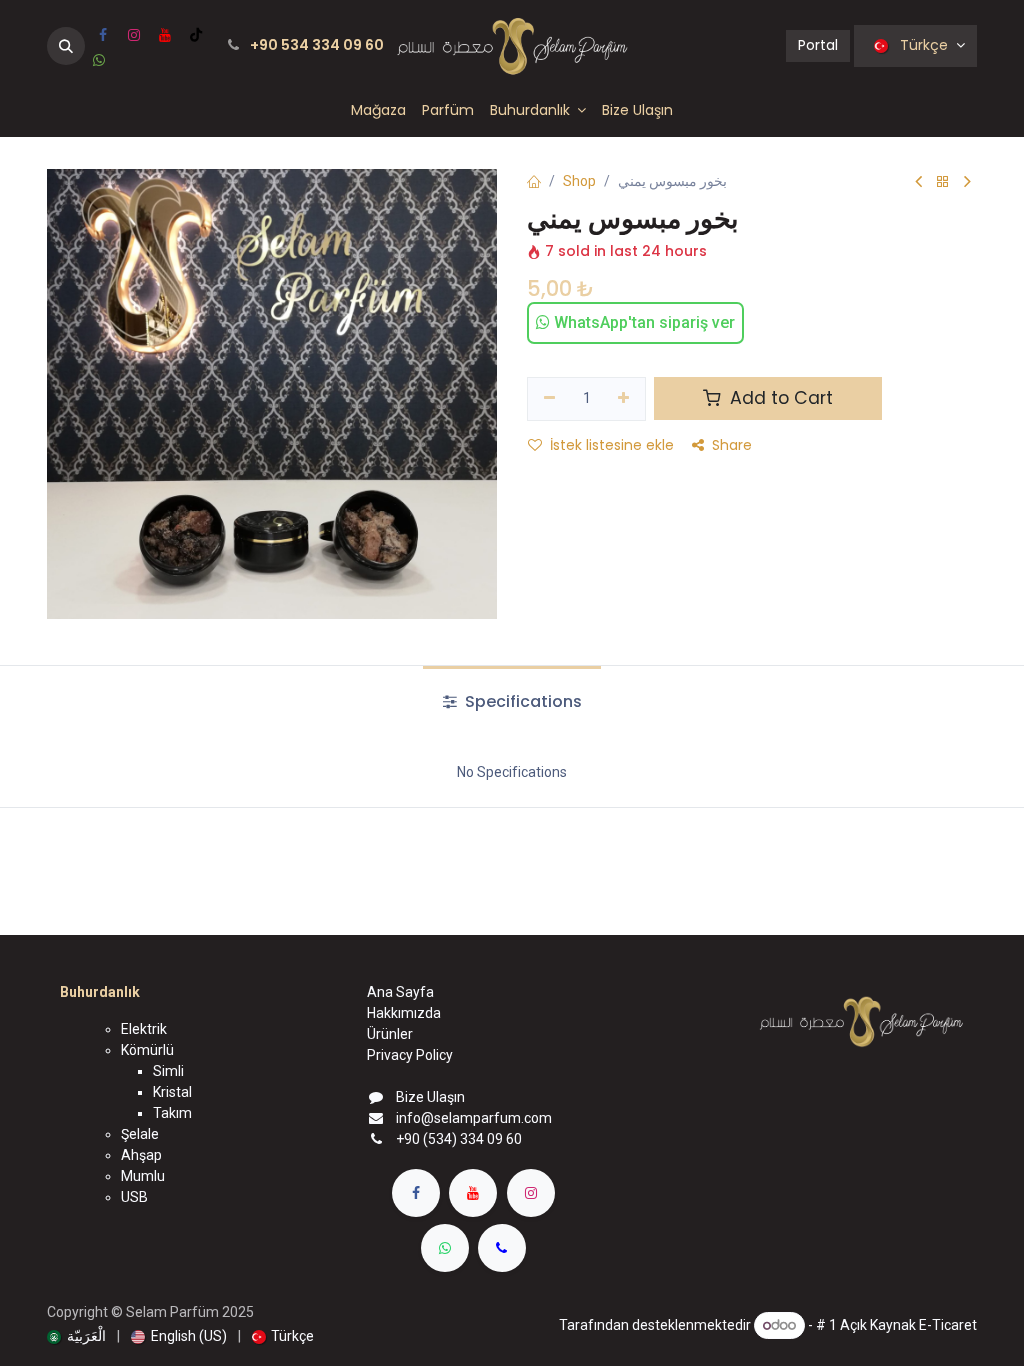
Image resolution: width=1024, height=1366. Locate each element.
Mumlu (143, 1176)
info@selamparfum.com (474, 1118)
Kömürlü (147, 1050)
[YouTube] (165, 35)
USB (134, 1197)
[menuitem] (378, 110)
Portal (818, 45)
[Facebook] (103, 35)
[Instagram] (134, 35)
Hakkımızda (404, 1013)
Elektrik (144, 1029)
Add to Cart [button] (779, 398)
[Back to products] (943, 182)
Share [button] (732, 445)
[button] (66, 46)
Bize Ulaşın (430, 1097)
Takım (172, 1113)
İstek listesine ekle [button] (612, 445)
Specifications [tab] (521, 701)
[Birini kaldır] (549, 399)
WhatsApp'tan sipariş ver (642, 322)
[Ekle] (624, 399)
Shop (579, 181)
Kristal (172, 1092)
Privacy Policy (410, 1055)
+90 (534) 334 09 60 (459, 1139)
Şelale (140, 1134)
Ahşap (141, 1155)
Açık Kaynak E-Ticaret (908, 1325)
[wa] (99, 60)
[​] (416, 1193)
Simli (168, 1071)
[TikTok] (196, 35)
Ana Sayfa (400, 992)
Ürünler (390, 1034)
